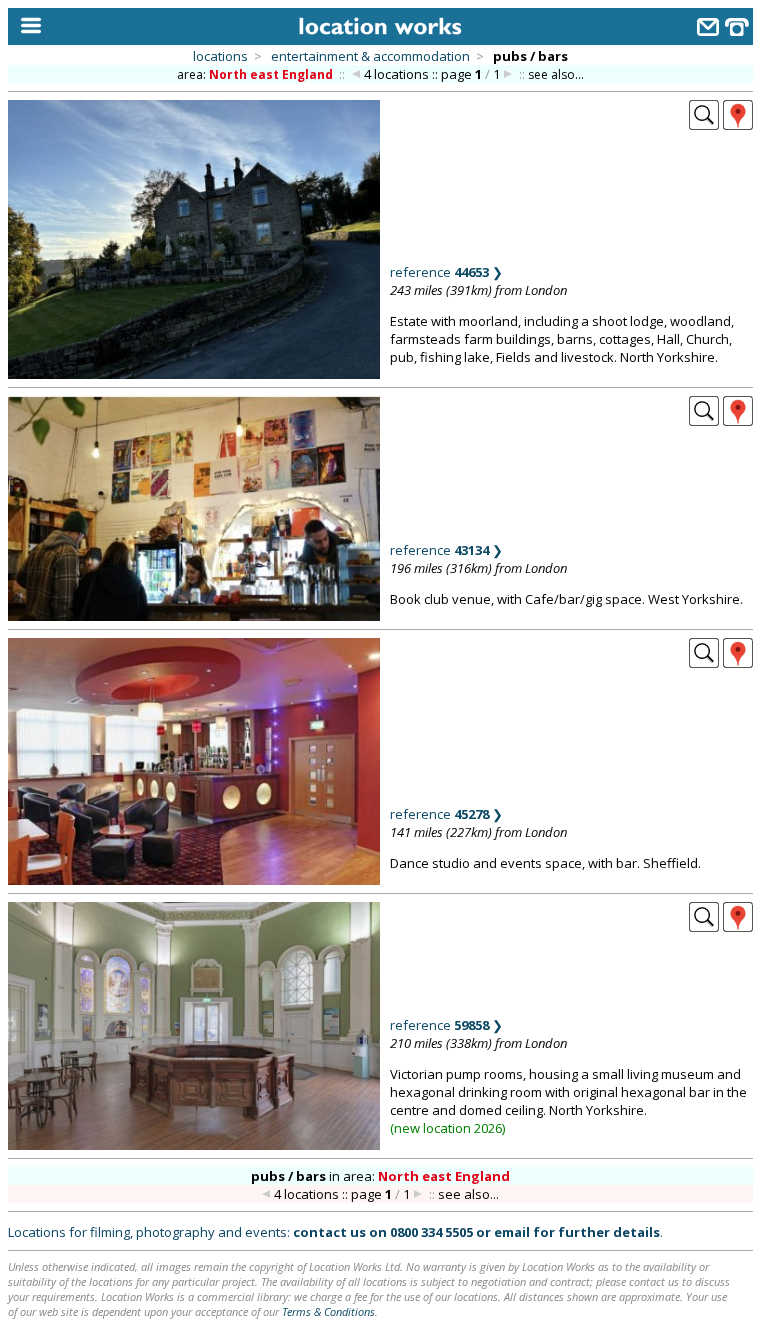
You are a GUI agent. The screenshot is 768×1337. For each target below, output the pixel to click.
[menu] (26, 26)
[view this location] (704, 124)
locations (220, 56)
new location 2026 (448, 1128)
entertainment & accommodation (370, 56)
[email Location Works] (708, 29)
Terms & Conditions (328, 1311)
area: (255, 74)
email (512, 1232)
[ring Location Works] (737, 29)
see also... (556, 74)
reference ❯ (446, 272)
